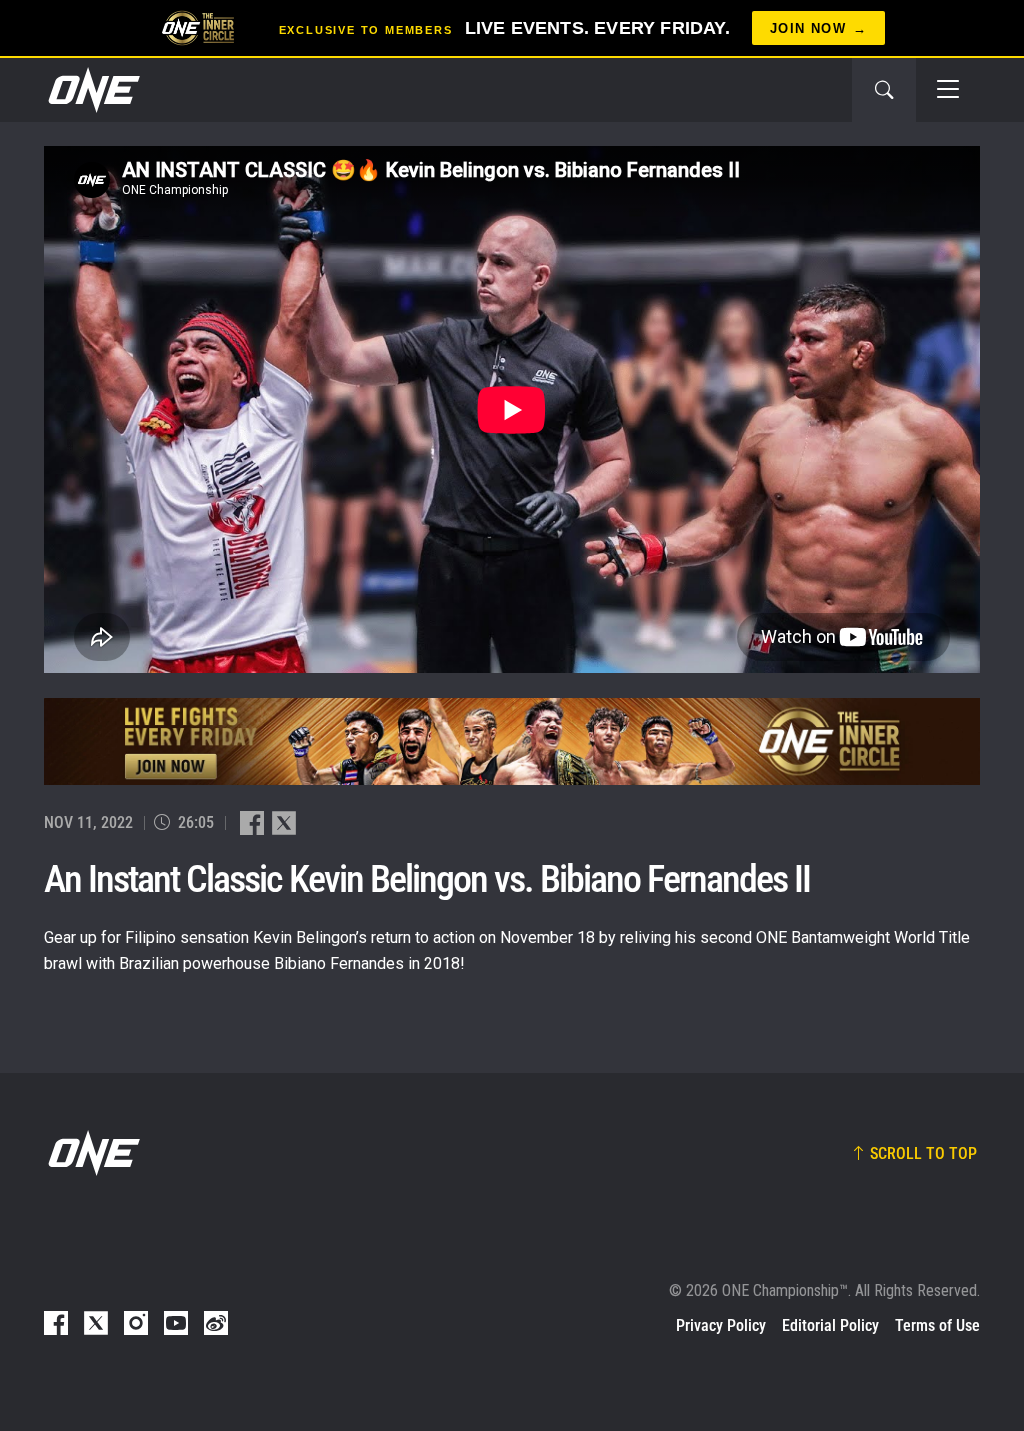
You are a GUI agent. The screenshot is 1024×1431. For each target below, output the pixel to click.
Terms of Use (937, 1325)
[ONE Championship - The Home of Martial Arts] (92, 90)
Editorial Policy (830, 1325)
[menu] (948, 90)
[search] (884, 90)
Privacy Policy (721, 1325)
